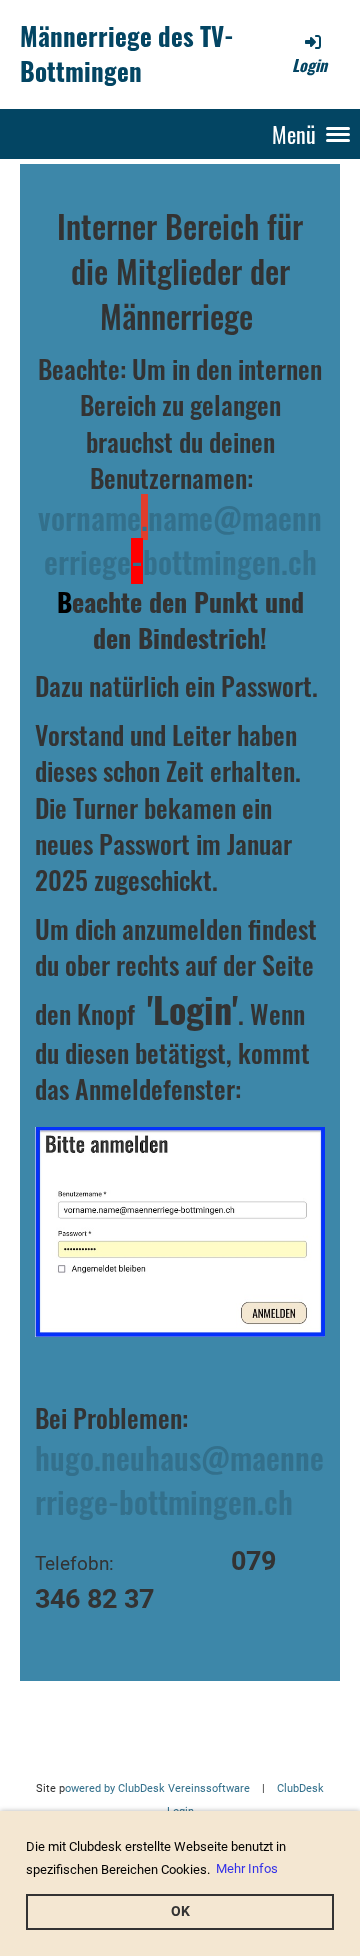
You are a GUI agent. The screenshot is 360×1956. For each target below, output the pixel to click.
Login (309, 65)
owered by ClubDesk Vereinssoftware (157, 1788)
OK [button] (180, 1911)
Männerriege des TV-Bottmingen (127, 53)
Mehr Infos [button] (247, 1868)
